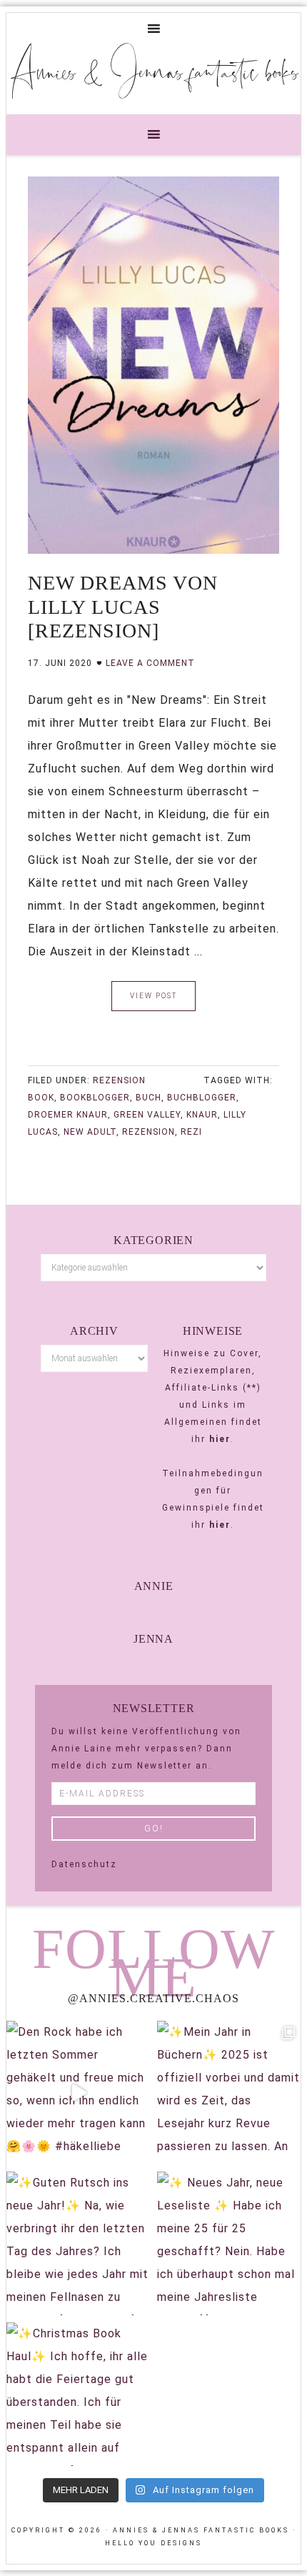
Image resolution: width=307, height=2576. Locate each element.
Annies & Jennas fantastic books (154, 71)
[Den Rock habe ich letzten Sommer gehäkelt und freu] (78, 2093)
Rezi (191, 1132)
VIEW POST (153, 996)
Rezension (119, 1080)
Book (41, 1098)
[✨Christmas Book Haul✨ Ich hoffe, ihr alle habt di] (78, 2394)
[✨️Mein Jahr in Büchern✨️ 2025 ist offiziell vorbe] (229, 2093)
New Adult (90, 1132)
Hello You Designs (153, 2543)
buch (149, 1098)
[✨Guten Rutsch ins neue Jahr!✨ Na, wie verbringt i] (78, 2243)
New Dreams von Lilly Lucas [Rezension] (123, 607)
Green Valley (147, 1115)
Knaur (202, 1115)
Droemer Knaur (68, 1115)
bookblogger (95, 1098)
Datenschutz (84, 1864)
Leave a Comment (150, 663)
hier (220, 1439)
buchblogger (202, 1098)
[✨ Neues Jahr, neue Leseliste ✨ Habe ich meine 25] (229, 2243)
